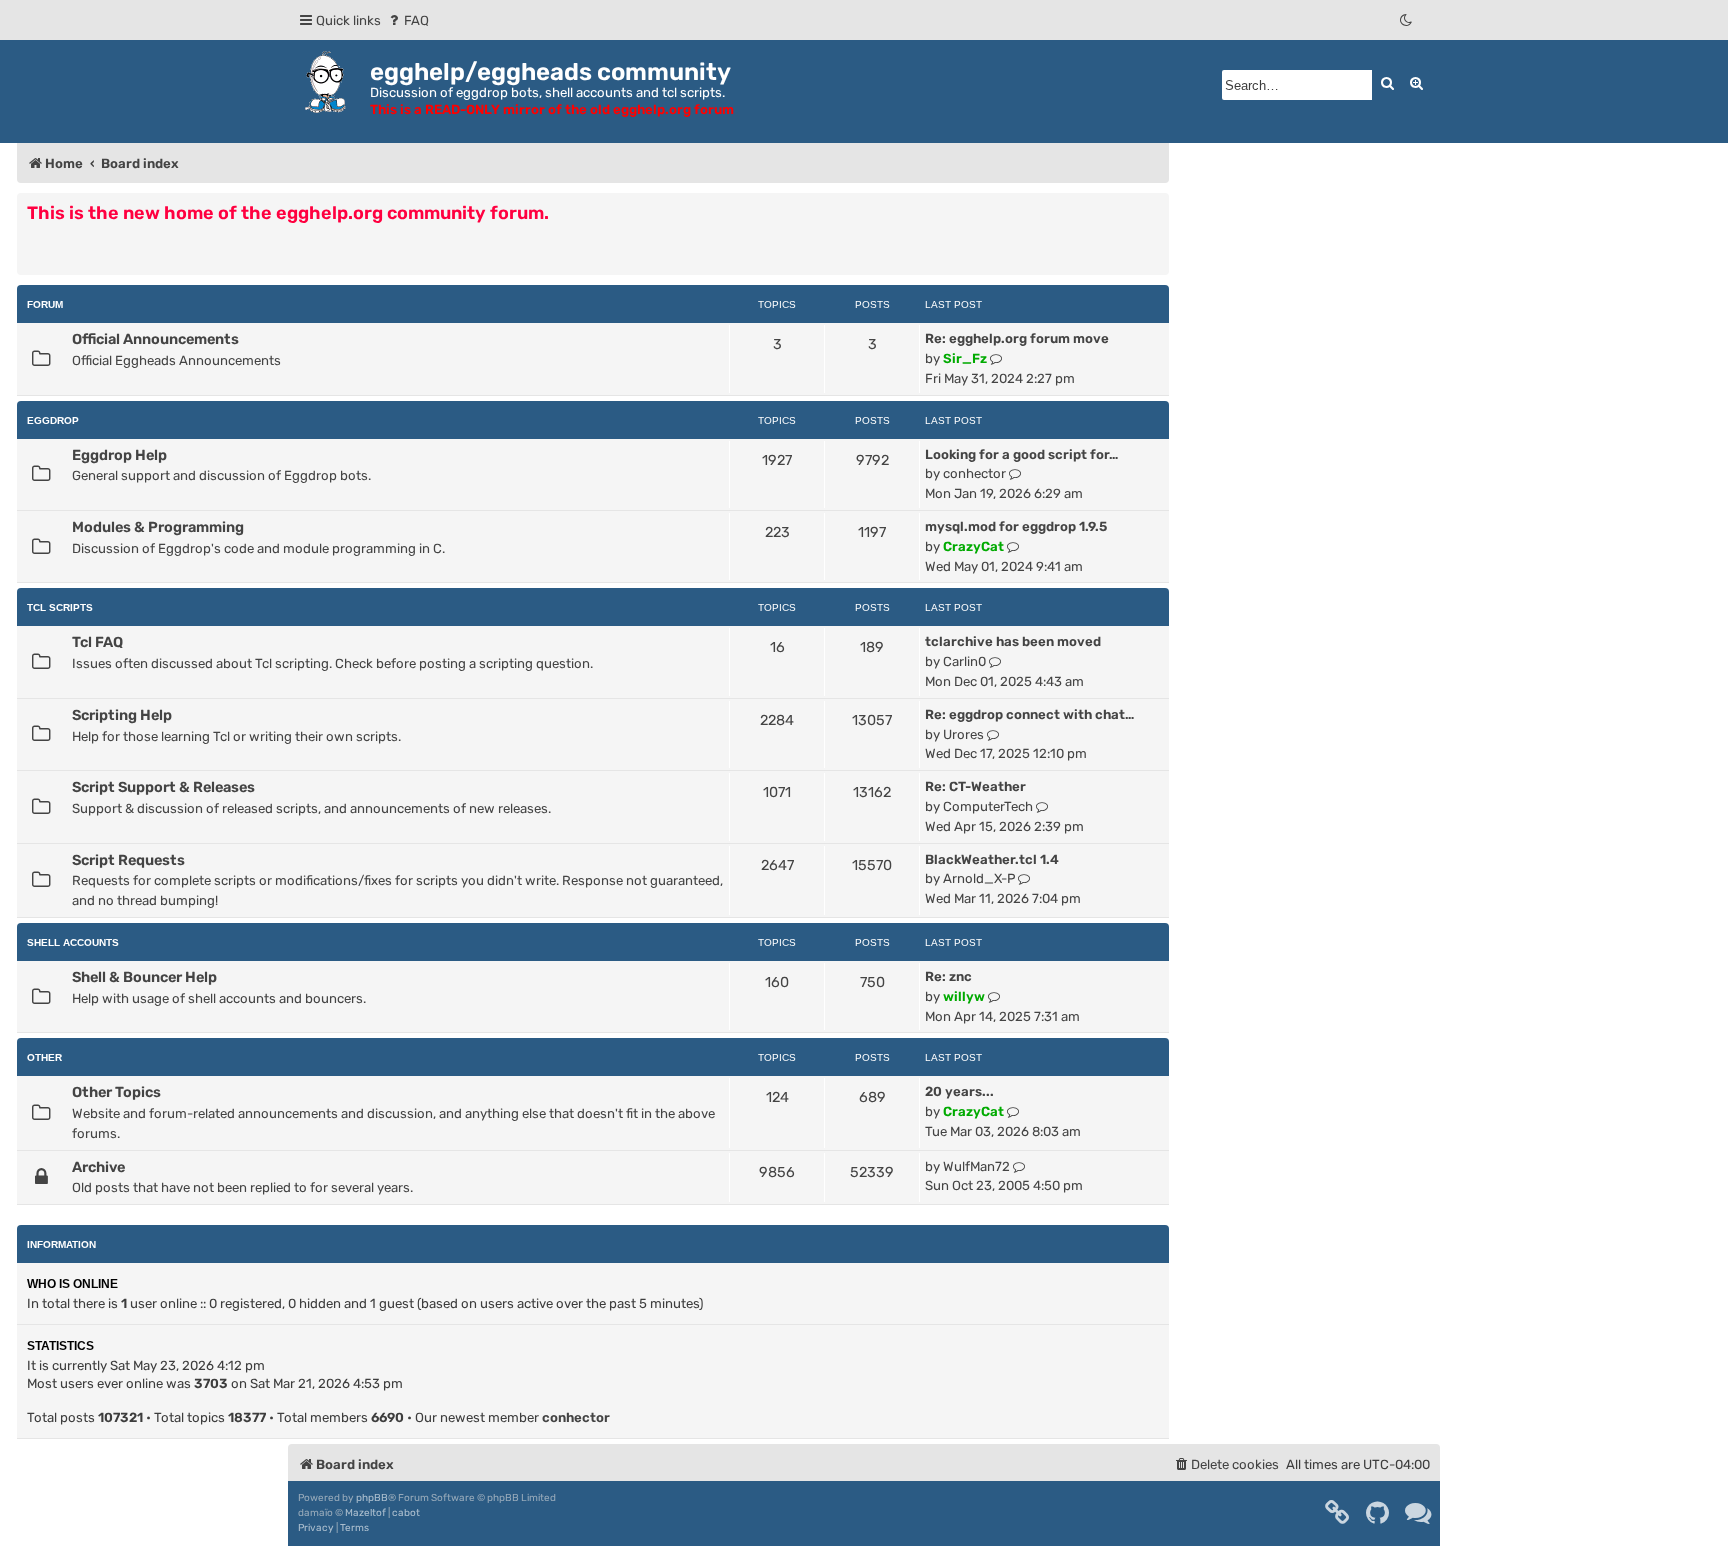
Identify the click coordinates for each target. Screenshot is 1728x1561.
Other (44, 1057)
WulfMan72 (976, 1166)
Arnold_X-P (979, 878)
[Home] (329, 82)
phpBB (372, 1498)
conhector (974, 473)
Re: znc (948, 976)
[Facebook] (1338, 1513)
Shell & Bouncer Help (144, 977)
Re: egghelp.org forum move (1017, 338)
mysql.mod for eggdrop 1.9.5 (1016, 526)
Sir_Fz (965, 358)
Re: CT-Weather (975, 786)
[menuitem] (407, 20)
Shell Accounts (73, 942)
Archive (98, 1167)
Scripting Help (122, 715)
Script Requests (128, 860)
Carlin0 (964, 661)
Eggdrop (53, 420)
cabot (406, 1513)
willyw (964, 996)
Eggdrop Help (119, 455)
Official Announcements (155, 339)
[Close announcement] (1156, 207)
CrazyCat (973, 546)
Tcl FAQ (97, 642)
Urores (963, 734)
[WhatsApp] (1419, 1513)
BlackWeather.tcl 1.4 (992, 859)
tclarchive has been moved (1013, 641)
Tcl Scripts (60, 607)
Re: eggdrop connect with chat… (1029, 714)
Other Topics (116, 1092)
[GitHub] (1378, 1513)
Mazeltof (365, 1513)
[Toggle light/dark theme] (1407, 20)
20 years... (959, 1091)
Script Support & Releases (163, 787)
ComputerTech (988, 806)
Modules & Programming (158, 527)
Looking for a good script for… (1021, 454)
